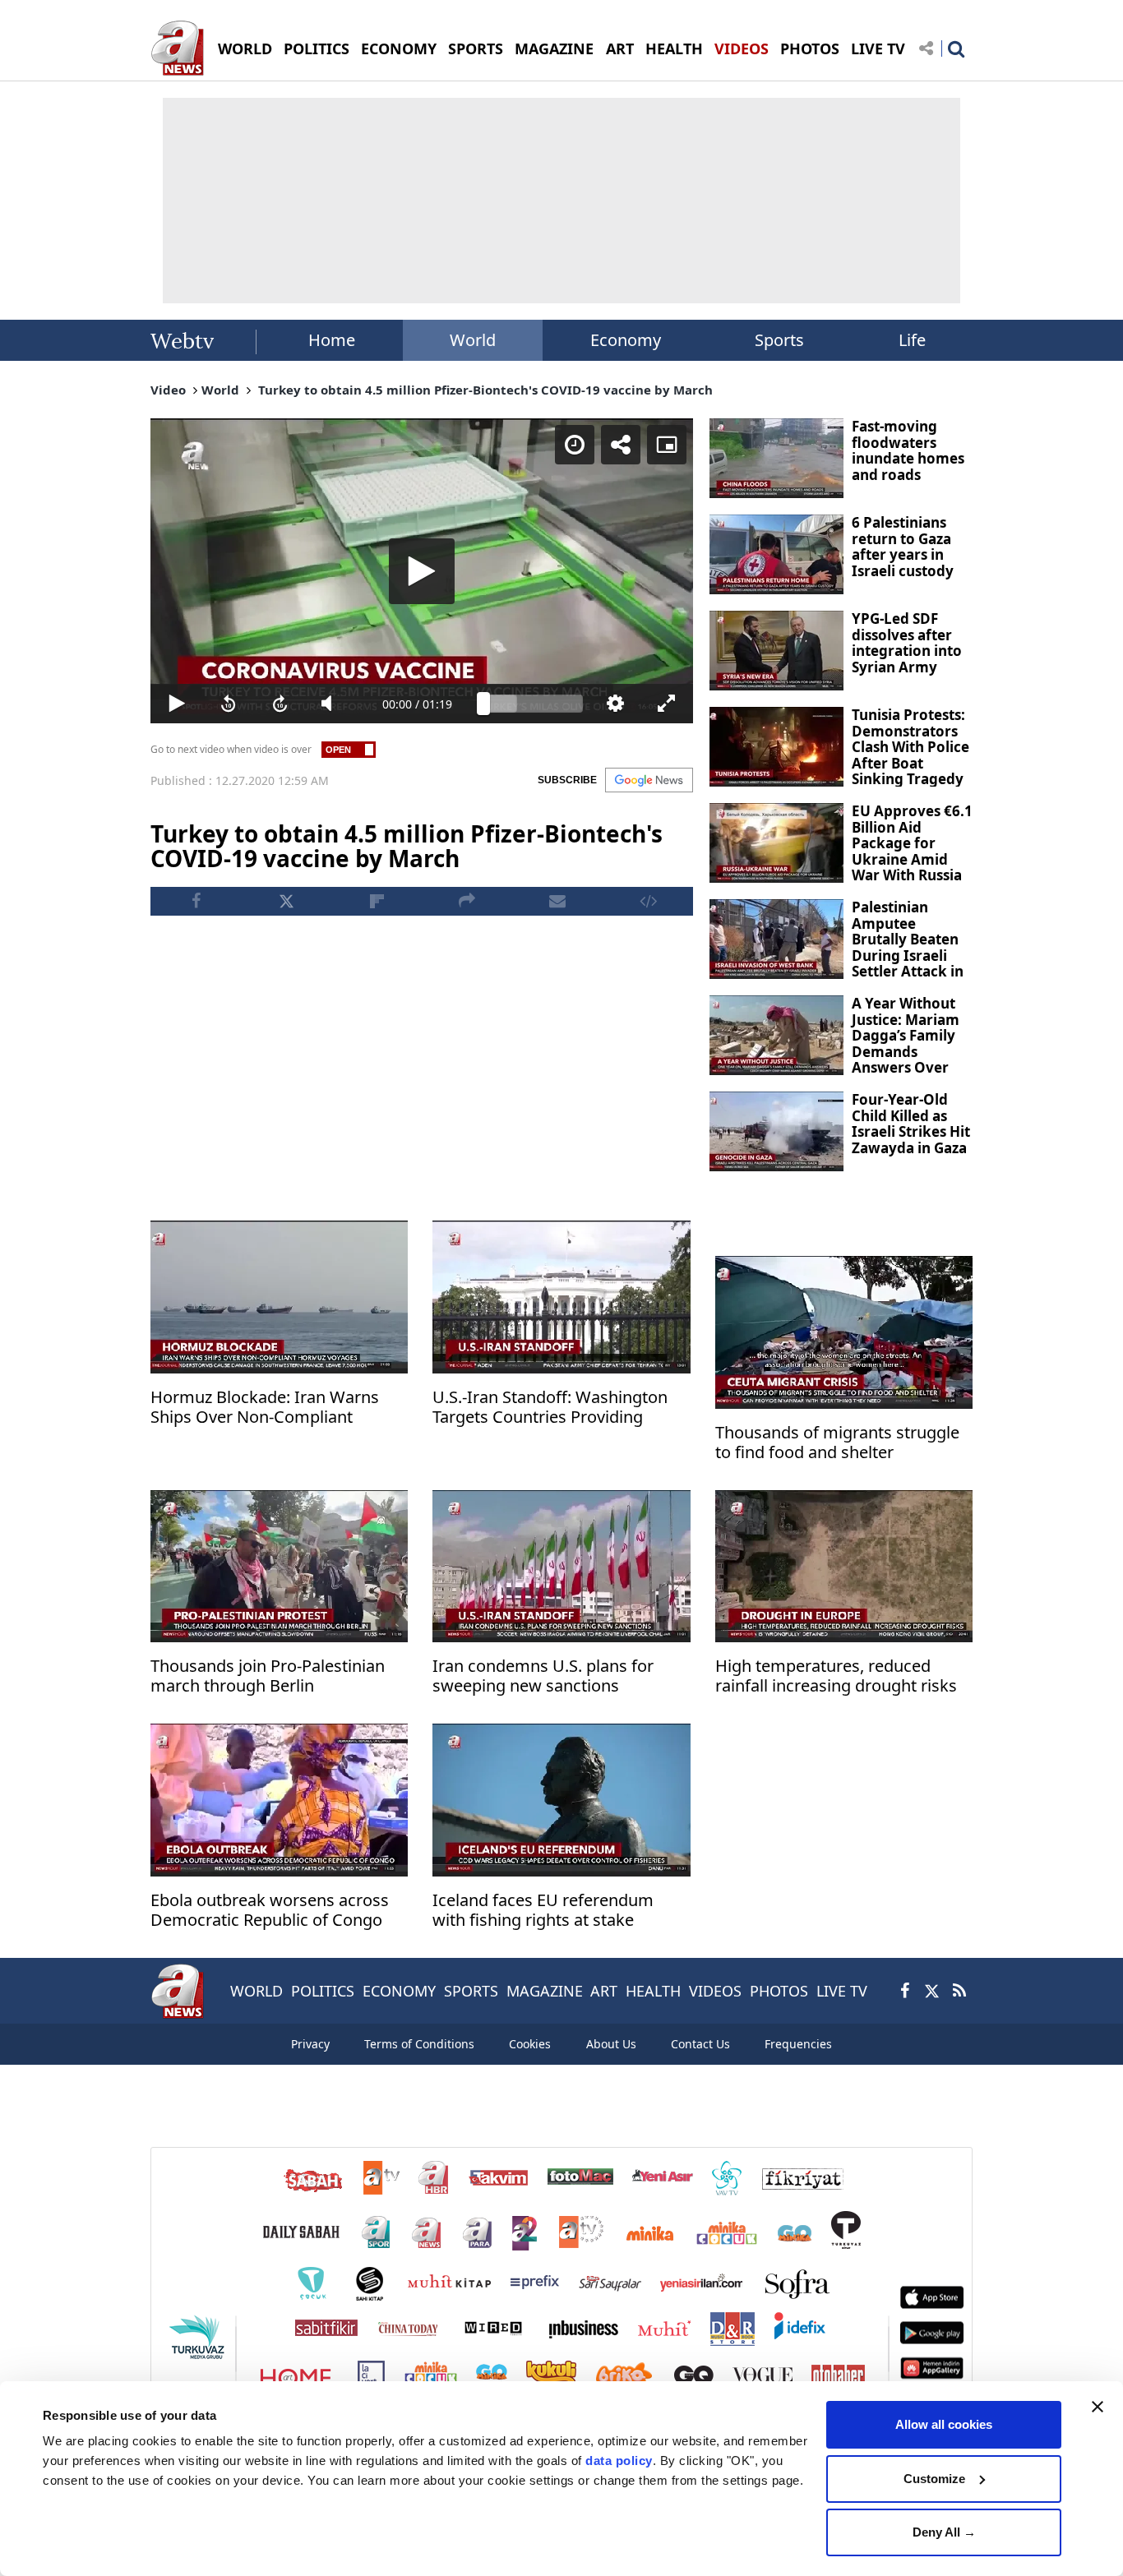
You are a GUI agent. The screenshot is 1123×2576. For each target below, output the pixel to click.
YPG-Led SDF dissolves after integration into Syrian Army (907, 643)
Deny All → (944, 2532)
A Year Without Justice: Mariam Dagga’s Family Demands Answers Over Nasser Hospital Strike (906, 1051)
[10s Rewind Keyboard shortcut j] (228, 704)
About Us (611, 2044)
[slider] (533, 704)
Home (332, 340)
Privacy (310, 2044)
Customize (934, 2479)
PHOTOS (810, 48)
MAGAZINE (554, 48)
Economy (626, 340)
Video (168, 390)
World (473, 340)
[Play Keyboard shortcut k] (176, 704)
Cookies (530, 2044)
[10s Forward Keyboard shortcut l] (280, 704)
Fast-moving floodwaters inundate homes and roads (908, 450)
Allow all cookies (944, 2424)
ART (620, 48)
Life (912, 340)
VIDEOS (742, 48)
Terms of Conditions (419, 2044)
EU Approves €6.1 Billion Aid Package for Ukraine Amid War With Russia (912, 843)
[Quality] (615, 704)
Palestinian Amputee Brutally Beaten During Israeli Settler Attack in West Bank (908, 947)
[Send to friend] (557, 901)
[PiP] (667, 445)
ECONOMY (399, 48)
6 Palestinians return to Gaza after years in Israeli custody (903, 547)
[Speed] (575, 445)
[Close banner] (1098, 2407)
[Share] (621, 445)
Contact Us (700, 2044)
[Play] (422, 571)
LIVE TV (878, 48)
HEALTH (674, 48)
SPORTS (476, 48)
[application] (422, 571)
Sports (779, 340)
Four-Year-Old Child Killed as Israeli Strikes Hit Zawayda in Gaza (911, 1124)
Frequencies (798, 2044)
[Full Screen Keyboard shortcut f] (667, 704)
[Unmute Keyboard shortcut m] (332, 704)
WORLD (245, 48)
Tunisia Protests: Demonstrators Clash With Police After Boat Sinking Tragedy (910, 747)
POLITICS (317, 48)
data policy (619, 2461)
